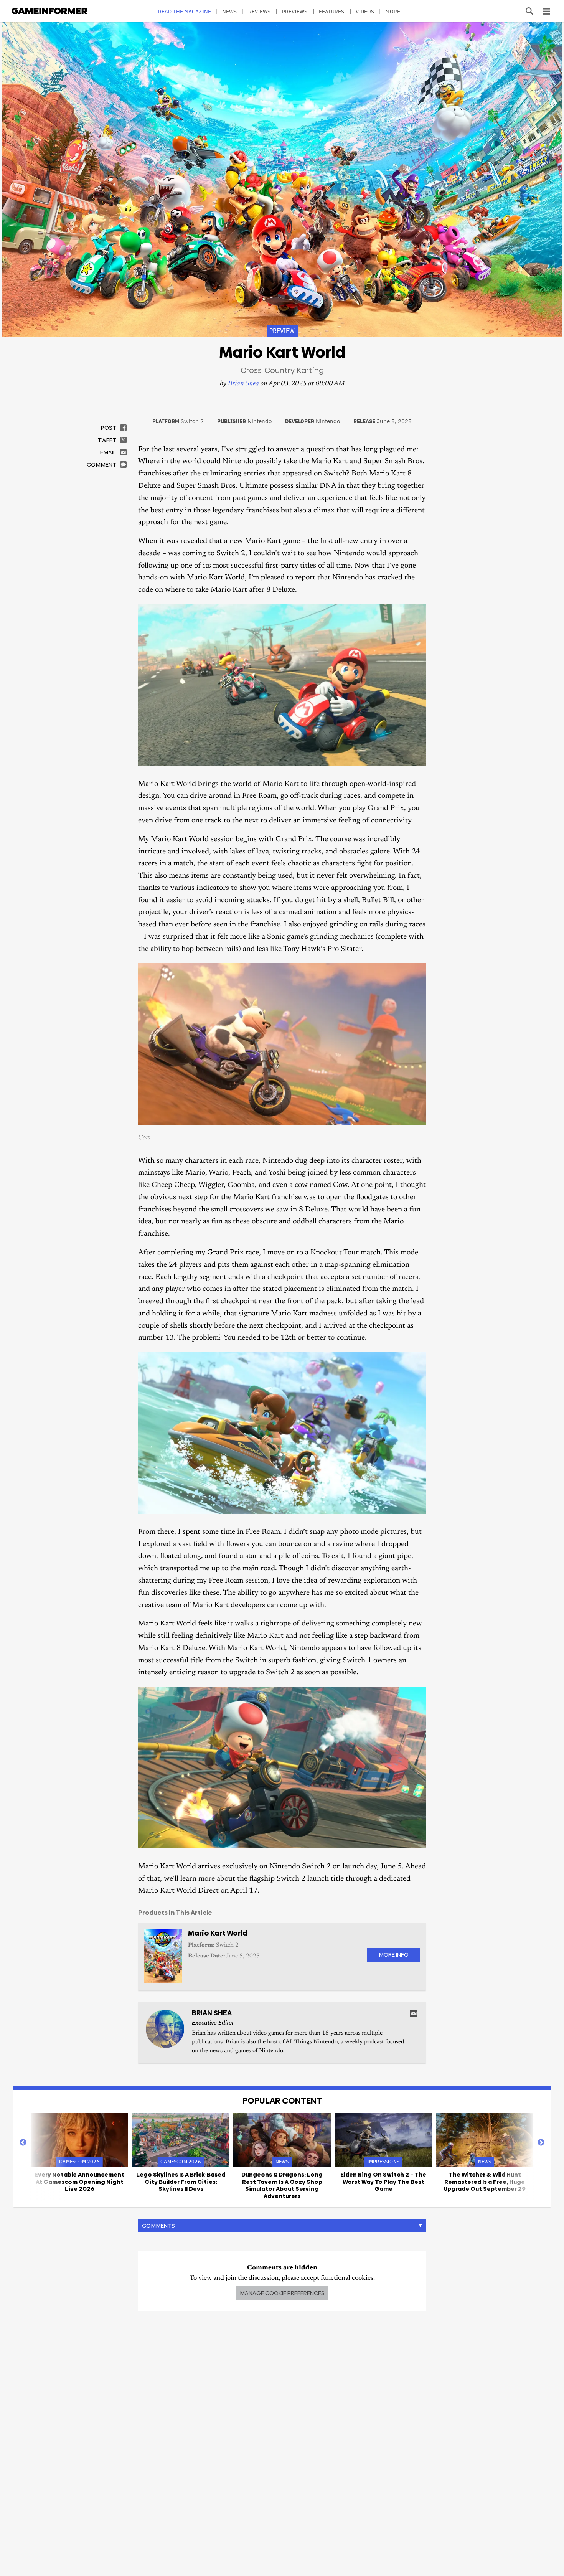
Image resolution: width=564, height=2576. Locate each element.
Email (414, 2013)
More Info (394, 1955)
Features (332, 11)
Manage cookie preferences (282, 2293)
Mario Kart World (218, 1933)
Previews (295, 11)
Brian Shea (243, 384)
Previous (23, 2143)
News (229, 11)
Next (541, 2143)
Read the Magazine (185, 11)
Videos (365, 11)
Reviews (260, 11)
